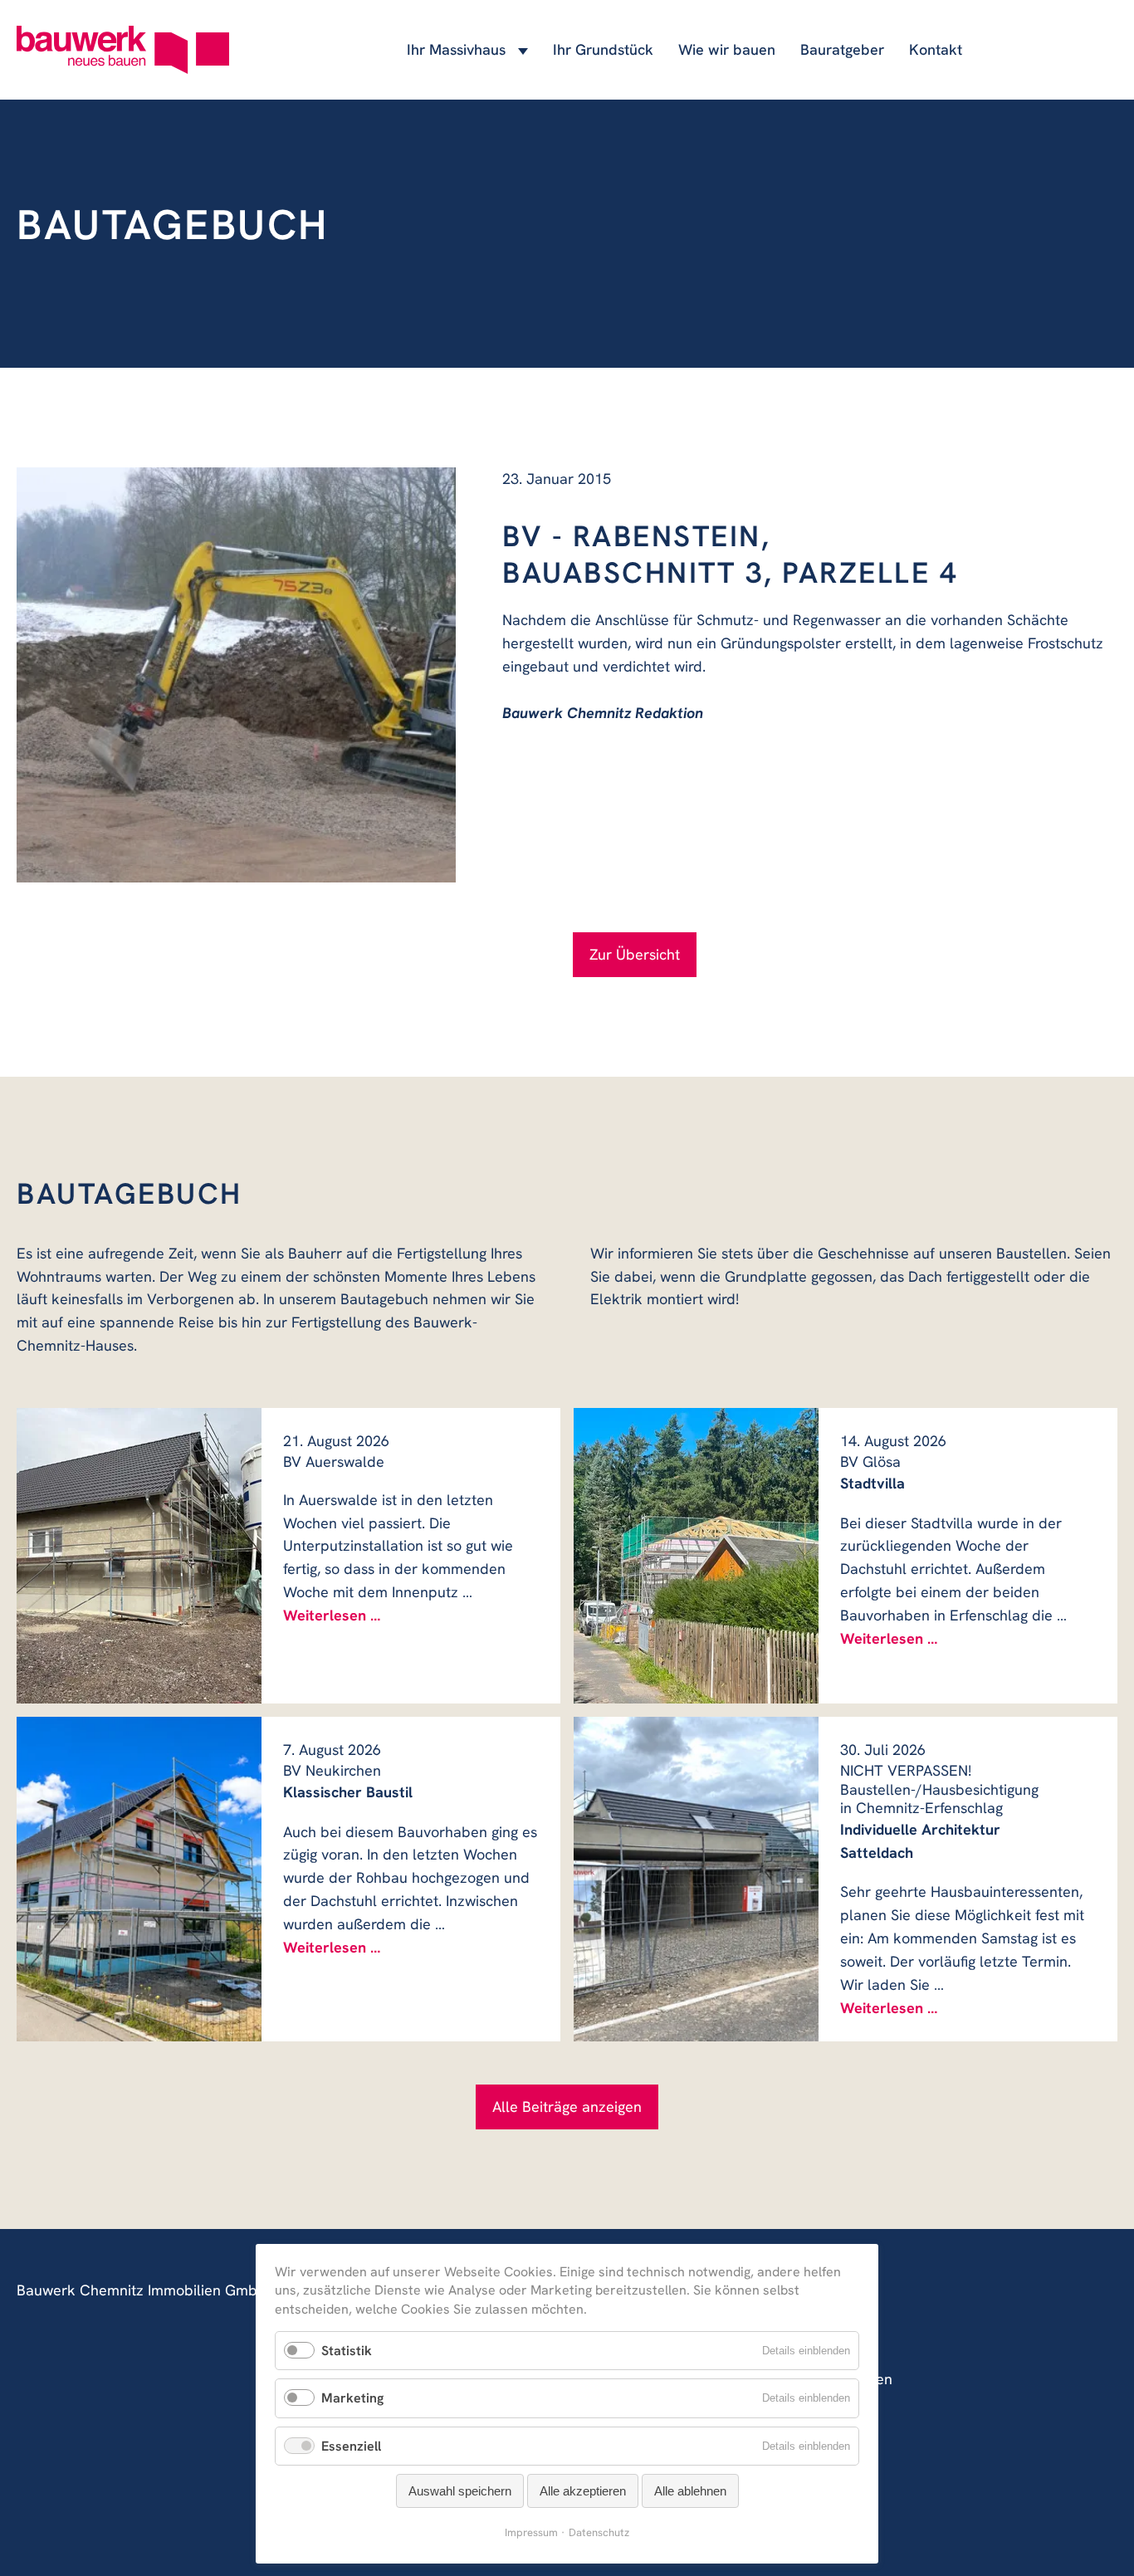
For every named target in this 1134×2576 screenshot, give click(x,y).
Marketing (352, 2398)
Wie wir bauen (727, 49)
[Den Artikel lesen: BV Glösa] (696, 1556)
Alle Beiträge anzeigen (567, 2107)
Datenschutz (599, 2532)
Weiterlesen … (332, 1615)
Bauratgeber (842, 49)
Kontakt (936, 49)
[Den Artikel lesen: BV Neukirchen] (139, 1879)
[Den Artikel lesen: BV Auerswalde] (139, 1556)
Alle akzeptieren (583, 2491)
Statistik (347, 2351)
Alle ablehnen (690, 2491)
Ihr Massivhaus (456, 49)
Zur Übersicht (635, 954)
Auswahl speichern (460, 2491)
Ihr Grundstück (603, 49)
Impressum (531, 2532)
